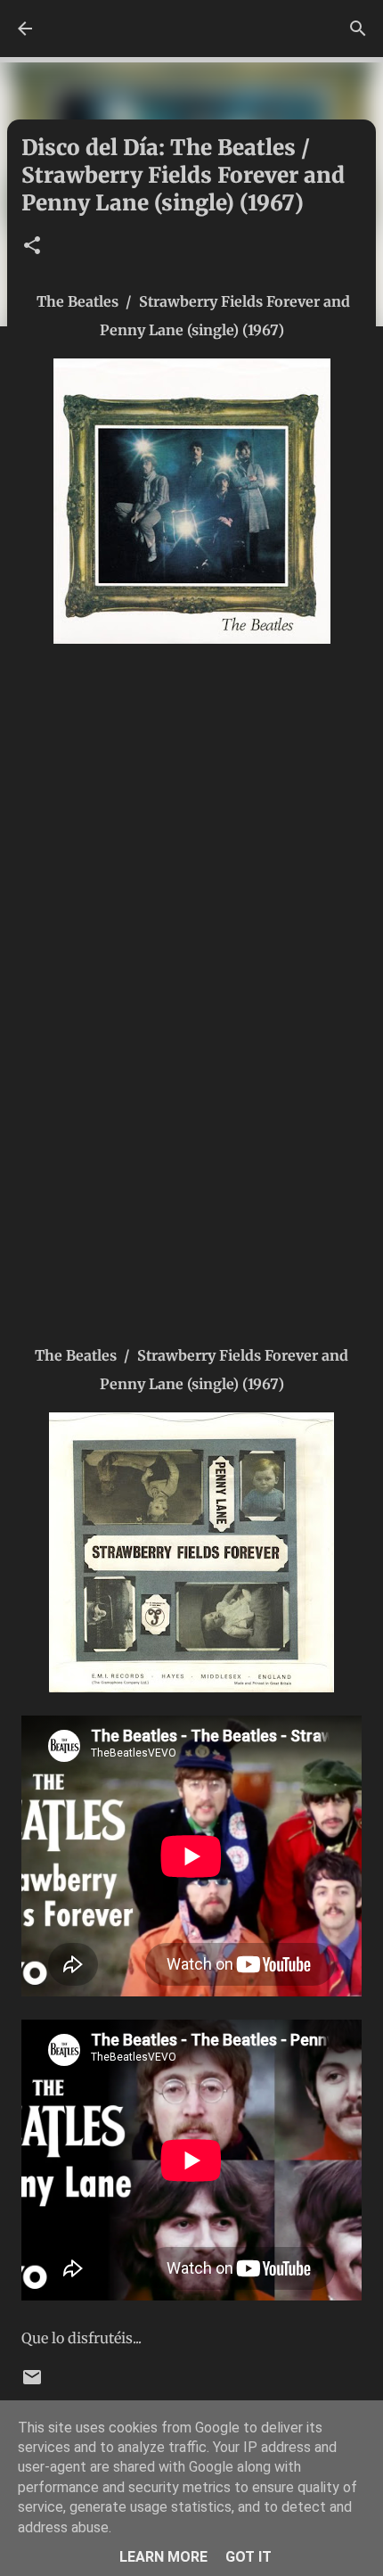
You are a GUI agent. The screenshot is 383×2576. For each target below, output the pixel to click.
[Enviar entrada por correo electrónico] (32, 2384)
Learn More (163, 2557)
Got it (249, 2557)
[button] (32, 247)
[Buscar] (358, 29)
